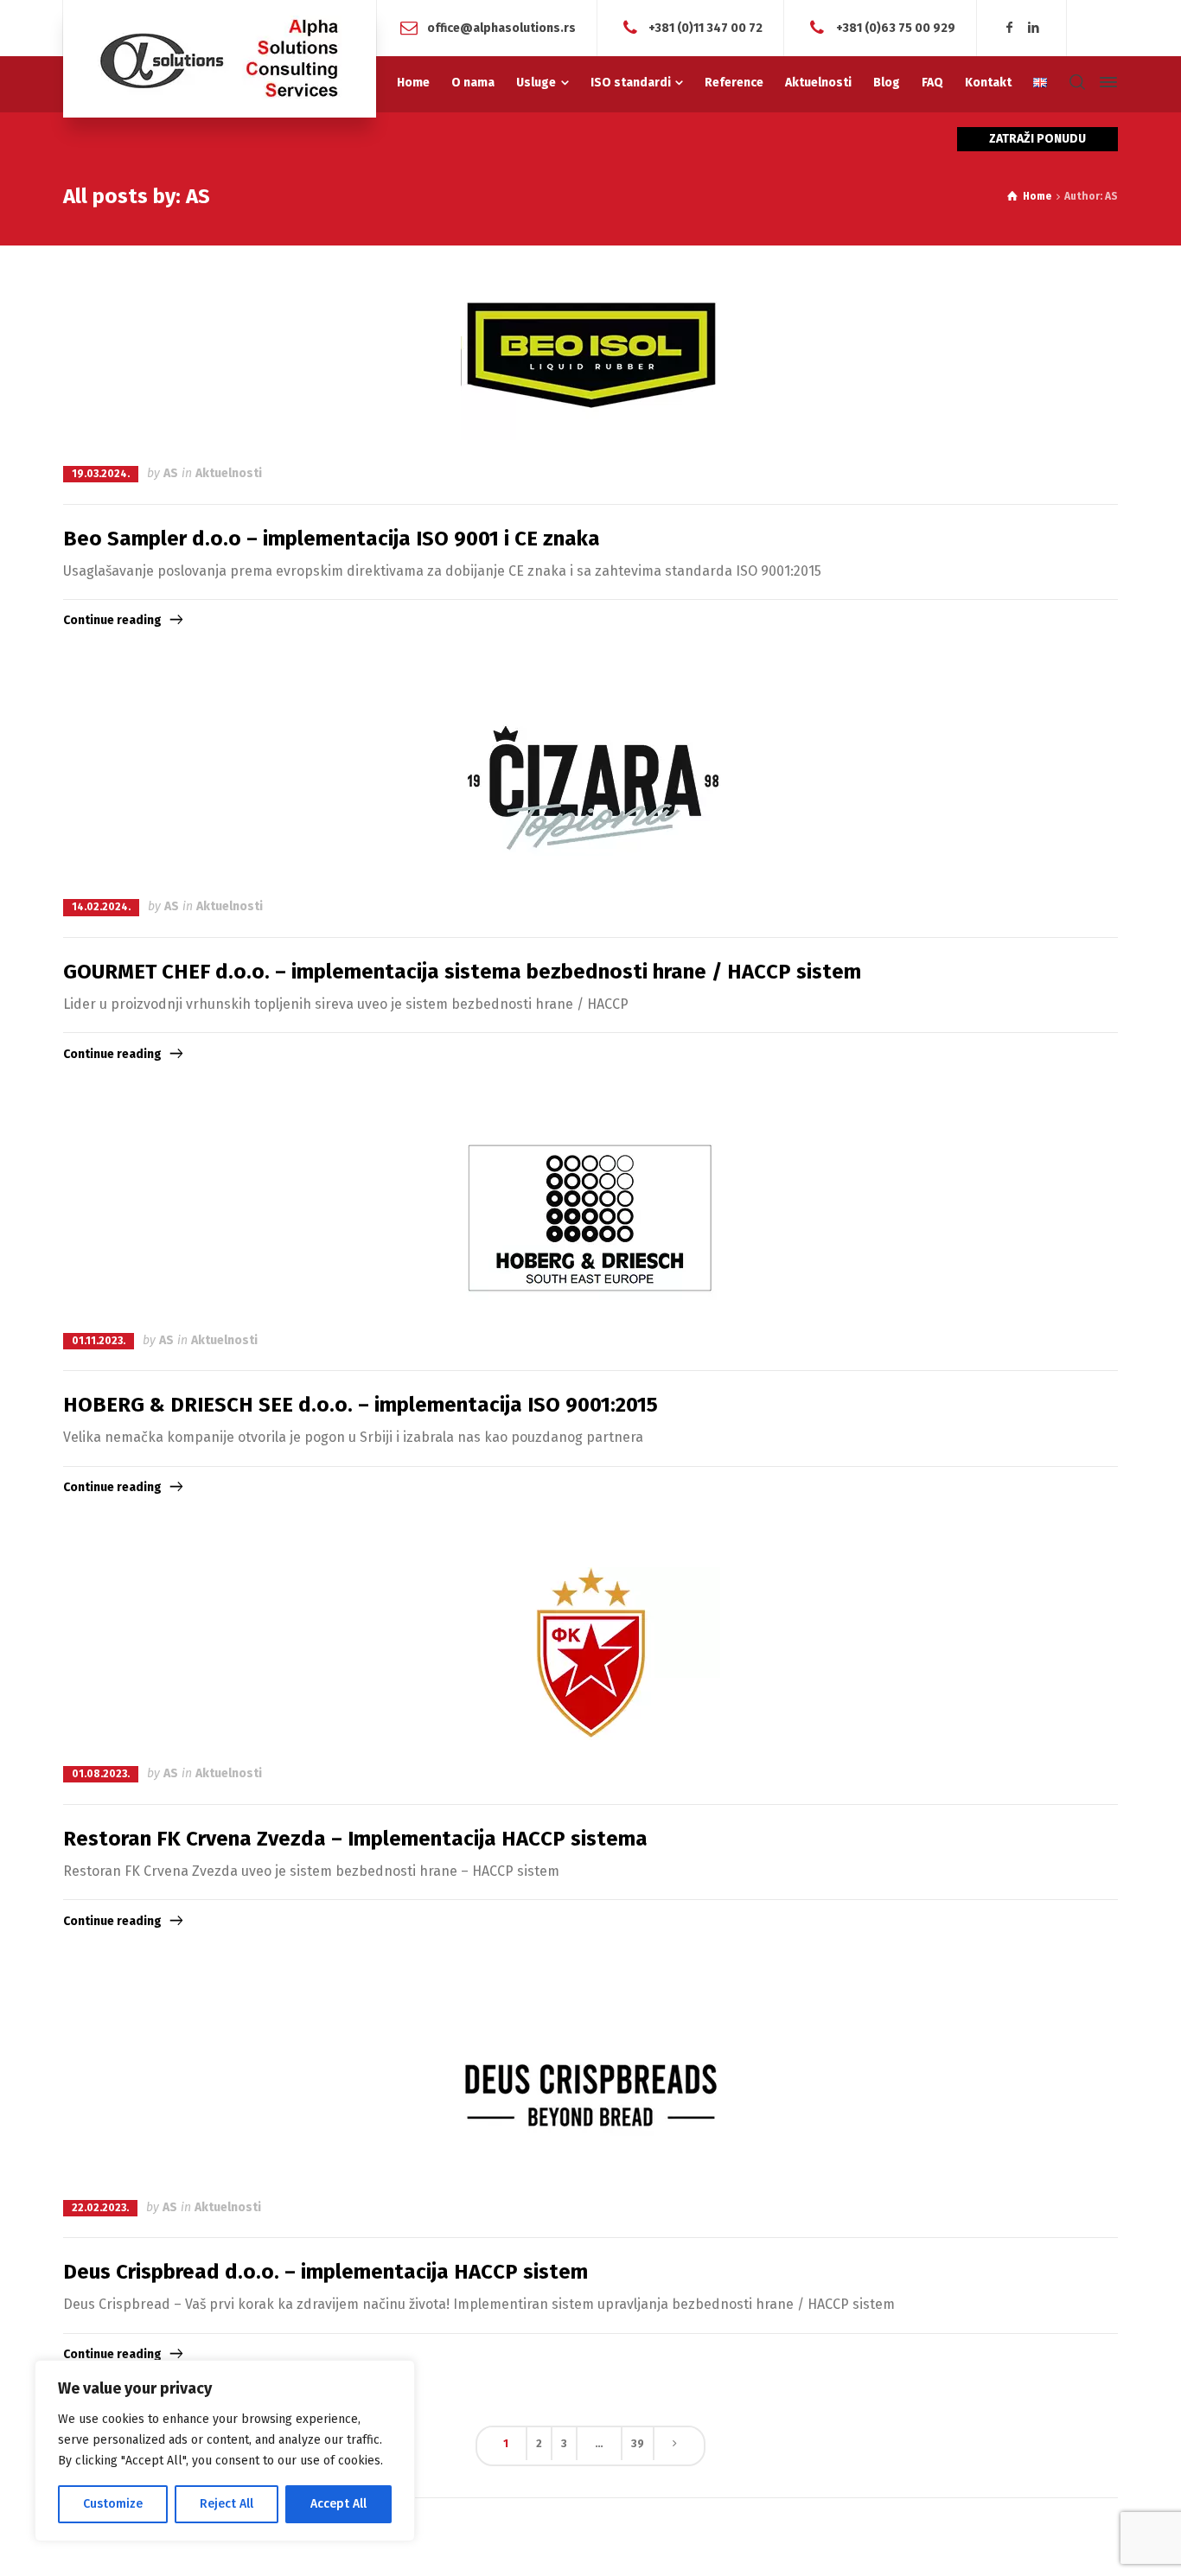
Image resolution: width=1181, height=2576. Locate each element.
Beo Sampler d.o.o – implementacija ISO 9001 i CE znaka (332, 539)
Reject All (227, 2504)
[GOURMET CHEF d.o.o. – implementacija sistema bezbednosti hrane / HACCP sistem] (590, 787)
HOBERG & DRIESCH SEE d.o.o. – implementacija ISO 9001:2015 (361, 1405)
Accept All (338, 2504)
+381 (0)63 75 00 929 (896, 27)
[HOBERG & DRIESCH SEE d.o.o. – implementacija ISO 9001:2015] (590, 1221)
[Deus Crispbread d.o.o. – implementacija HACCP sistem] (590, 2088)
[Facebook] (1010, 28)
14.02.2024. (101, 907)
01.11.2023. (99, 1341)
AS (171, 473)
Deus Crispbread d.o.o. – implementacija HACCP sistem (326, 2272)
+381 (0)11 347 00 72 (705, 27)
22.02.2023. (100, 2208)
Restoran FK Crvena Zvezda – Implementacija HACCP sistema (355, 1839)
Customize (113, 2504)
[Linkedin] (1033, 28)
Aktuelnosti (229, 473)
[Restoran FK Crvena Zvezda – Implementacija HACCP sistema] (590, 1654)
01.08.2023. (101, 1774)
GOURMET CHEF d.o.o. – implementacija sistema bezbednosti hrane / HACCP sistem (462, 972)
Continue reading (112, 620)
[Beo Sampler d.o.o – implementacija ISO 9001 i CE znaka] (590, 354)
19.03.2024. (101, 474)
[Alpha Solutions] (220, 59)
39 (638, 2443)
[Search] (1077, 83)
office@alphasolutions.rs (501, 27)
